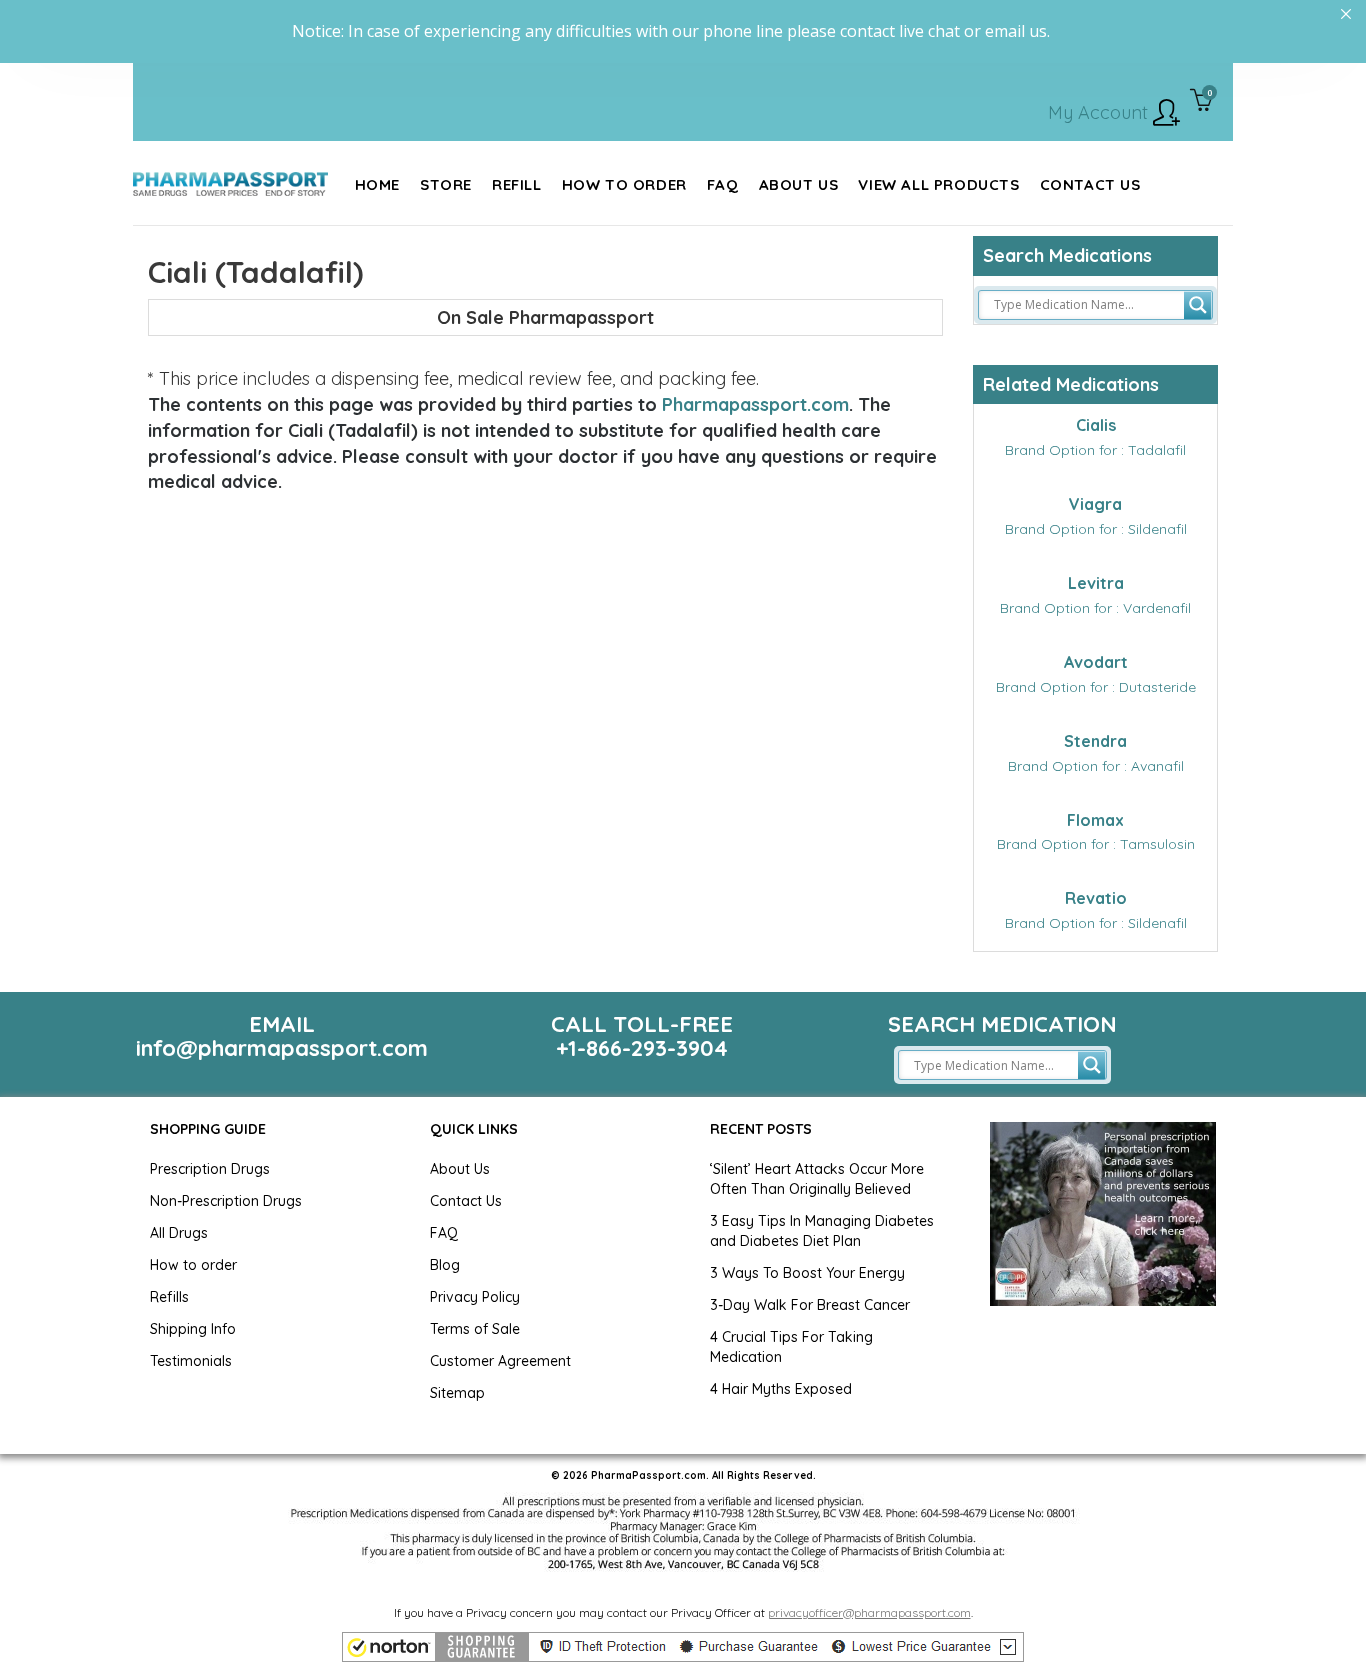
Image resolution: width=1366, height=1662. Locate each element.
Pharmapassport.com (755, 404)
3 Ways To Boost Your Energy (807, 1273)
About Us (460, 1169)
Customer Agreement (500, 1361)
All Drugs (179, 1233)
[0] (1201, 102)
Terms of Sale (475, 1329)
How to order (193, 1265)
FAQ (444, 1233)
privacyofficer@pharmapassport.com (869, 1612)
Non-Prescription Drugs (226, 1201)
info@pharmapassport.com (282, 1048)
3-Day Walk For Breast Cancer (810, 1305)
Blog (445, 1265)
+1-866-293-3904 (642, 1048)
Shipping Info (193, 1329)
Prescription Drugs (210, 1169)
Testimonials (191, 1361)
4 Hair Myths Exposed (781, 1389)
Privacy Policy (475, 1297)
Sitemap (457, 1393)
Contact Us (466, 1201)
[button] (683, 1647)
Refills (169, 1297)
